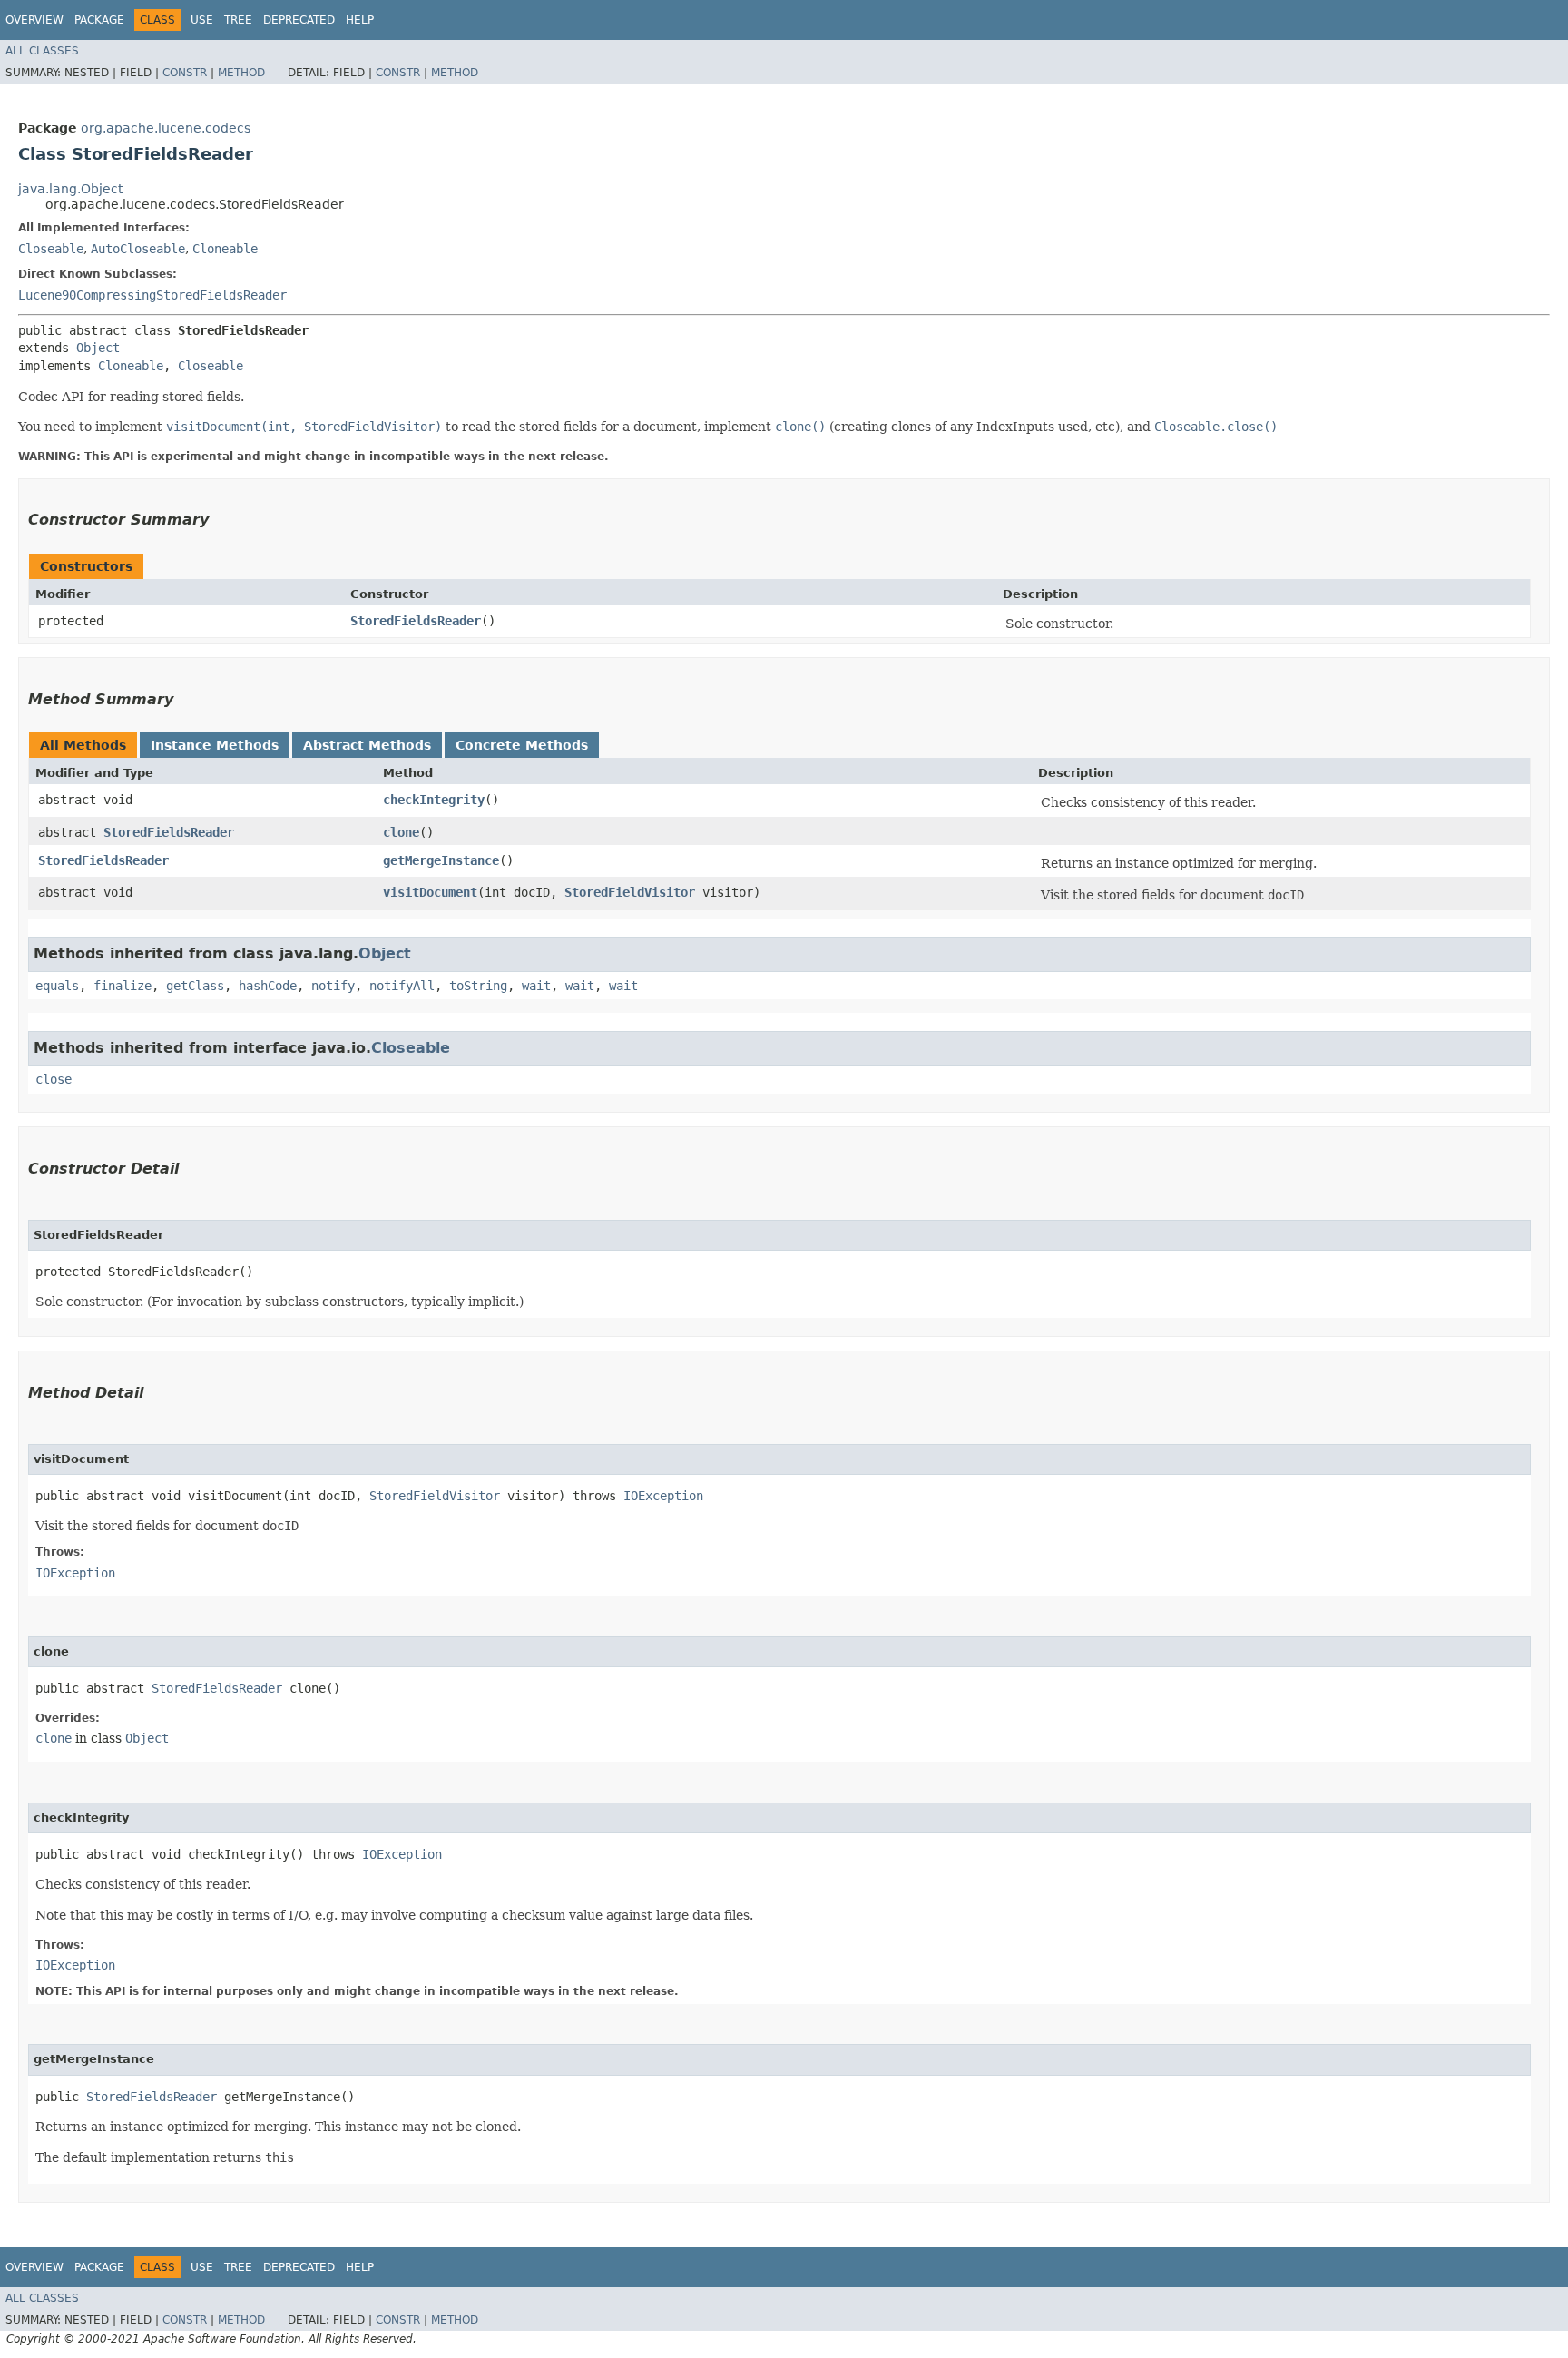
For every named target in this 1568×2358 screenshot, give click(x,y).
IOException (663, 1496)
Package (99, 20)
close (54, 1079)
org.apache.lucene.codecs (166, 128)
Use (202, 20)
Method (241, 73)
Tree (238, 20)
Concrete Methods (522, 745)
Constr (185, 73)
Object (98, 348)
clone (401, 832)
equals (57, 986)
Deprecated (299, 20)
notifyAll (402, 986)
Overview (34, 20)
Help (360, 20)
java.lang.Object (70, 189)
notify (333, 986)
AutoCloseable (138, 249)
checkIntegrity (434, 800)
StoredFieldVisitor (630, 892)
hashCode (268, 986)
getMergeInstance (441, 860)
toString (478, 986)
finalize (122, 986)
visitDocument (430, 892)
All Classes (42, 51)
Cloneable (225, 249)
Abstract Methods (367, 745)
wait (536, 986)
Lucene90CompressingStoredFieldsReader (152, 295)
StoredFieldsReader (416, 621)
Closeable (51, 249)
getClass (195, 986)
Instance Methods (215, 745)
